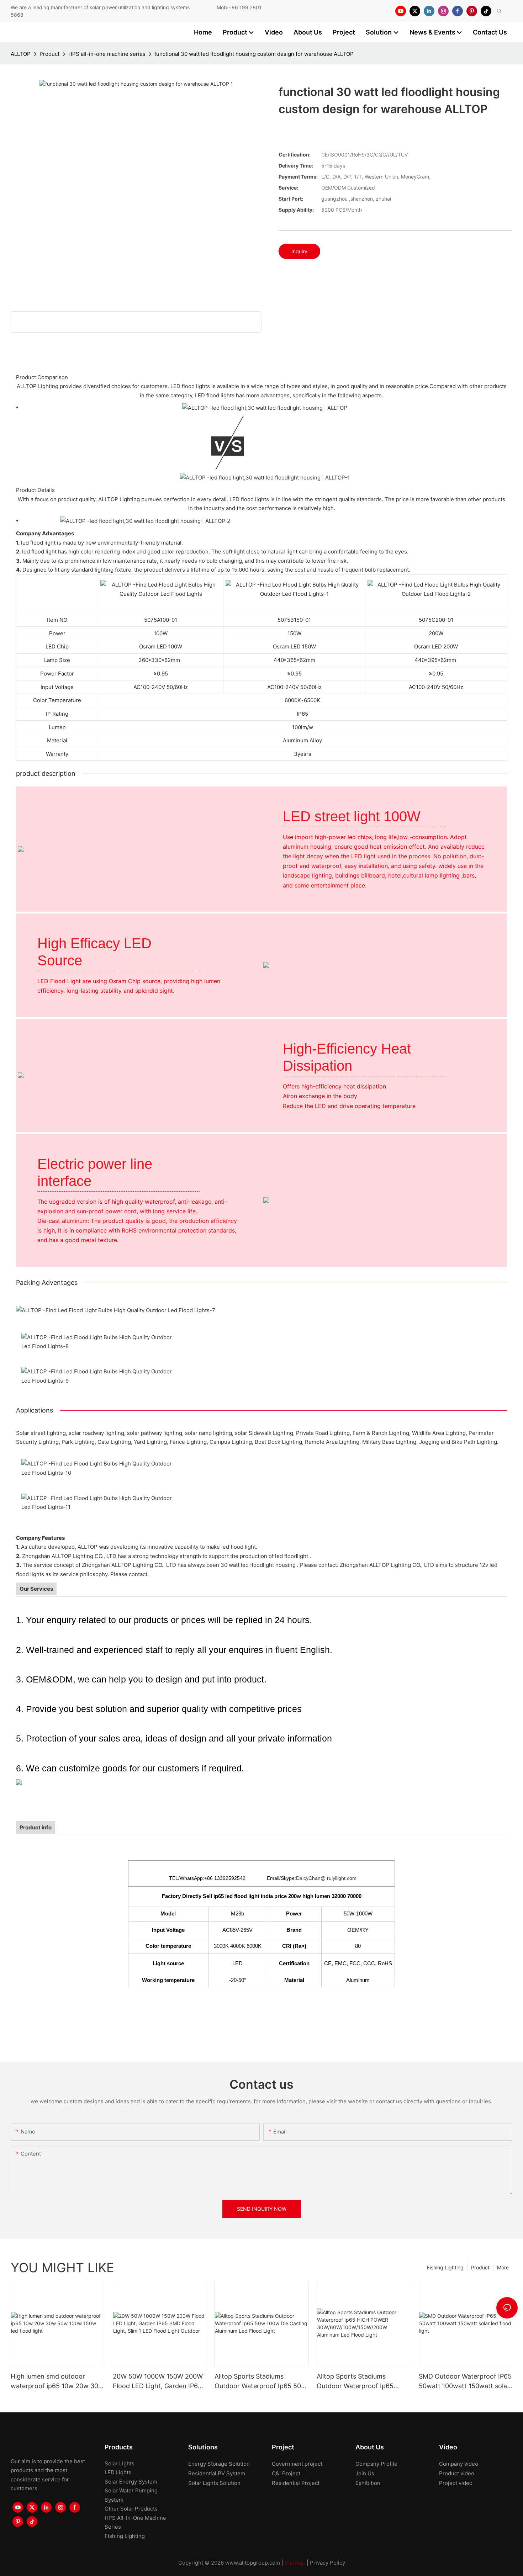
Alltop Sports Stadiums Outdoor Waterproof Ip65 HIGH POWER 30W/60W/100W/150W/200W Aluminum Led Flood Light (360, 2382)
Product (49, 54)
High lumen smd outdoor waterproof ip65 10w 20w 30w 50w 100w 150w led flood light (57, 2382)
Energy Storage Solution (219, 2464)
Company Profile (376, 2464)
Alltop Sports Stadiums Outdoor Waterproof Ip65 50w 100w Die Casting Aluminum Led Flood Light (260, 2382)
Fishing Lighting (445, 2267)
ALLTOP (21, 54)
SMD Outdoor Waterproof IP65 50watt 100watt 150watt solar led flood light (465, 2382)
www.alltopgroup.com (253, 2563)
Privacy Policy (327, 2563)
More (503, 2267)
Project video (456, 2483)
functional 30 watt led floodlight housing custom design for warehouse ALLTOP (254, 54)
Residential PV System (217, 2473)
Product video (457, 2473)
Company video (459, 2464)
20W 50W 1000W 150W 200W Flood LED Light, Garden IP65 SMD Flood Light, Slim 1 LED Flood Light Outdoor (158, 2382)
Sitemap (295, 2563)
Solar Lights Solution (214, 2483)
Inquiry (299, 251)
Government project (297, 2464)
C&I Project (286, 2473)
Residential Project (296, 2483)
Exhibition (368, 2483)
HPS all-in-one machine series (107, 54)
